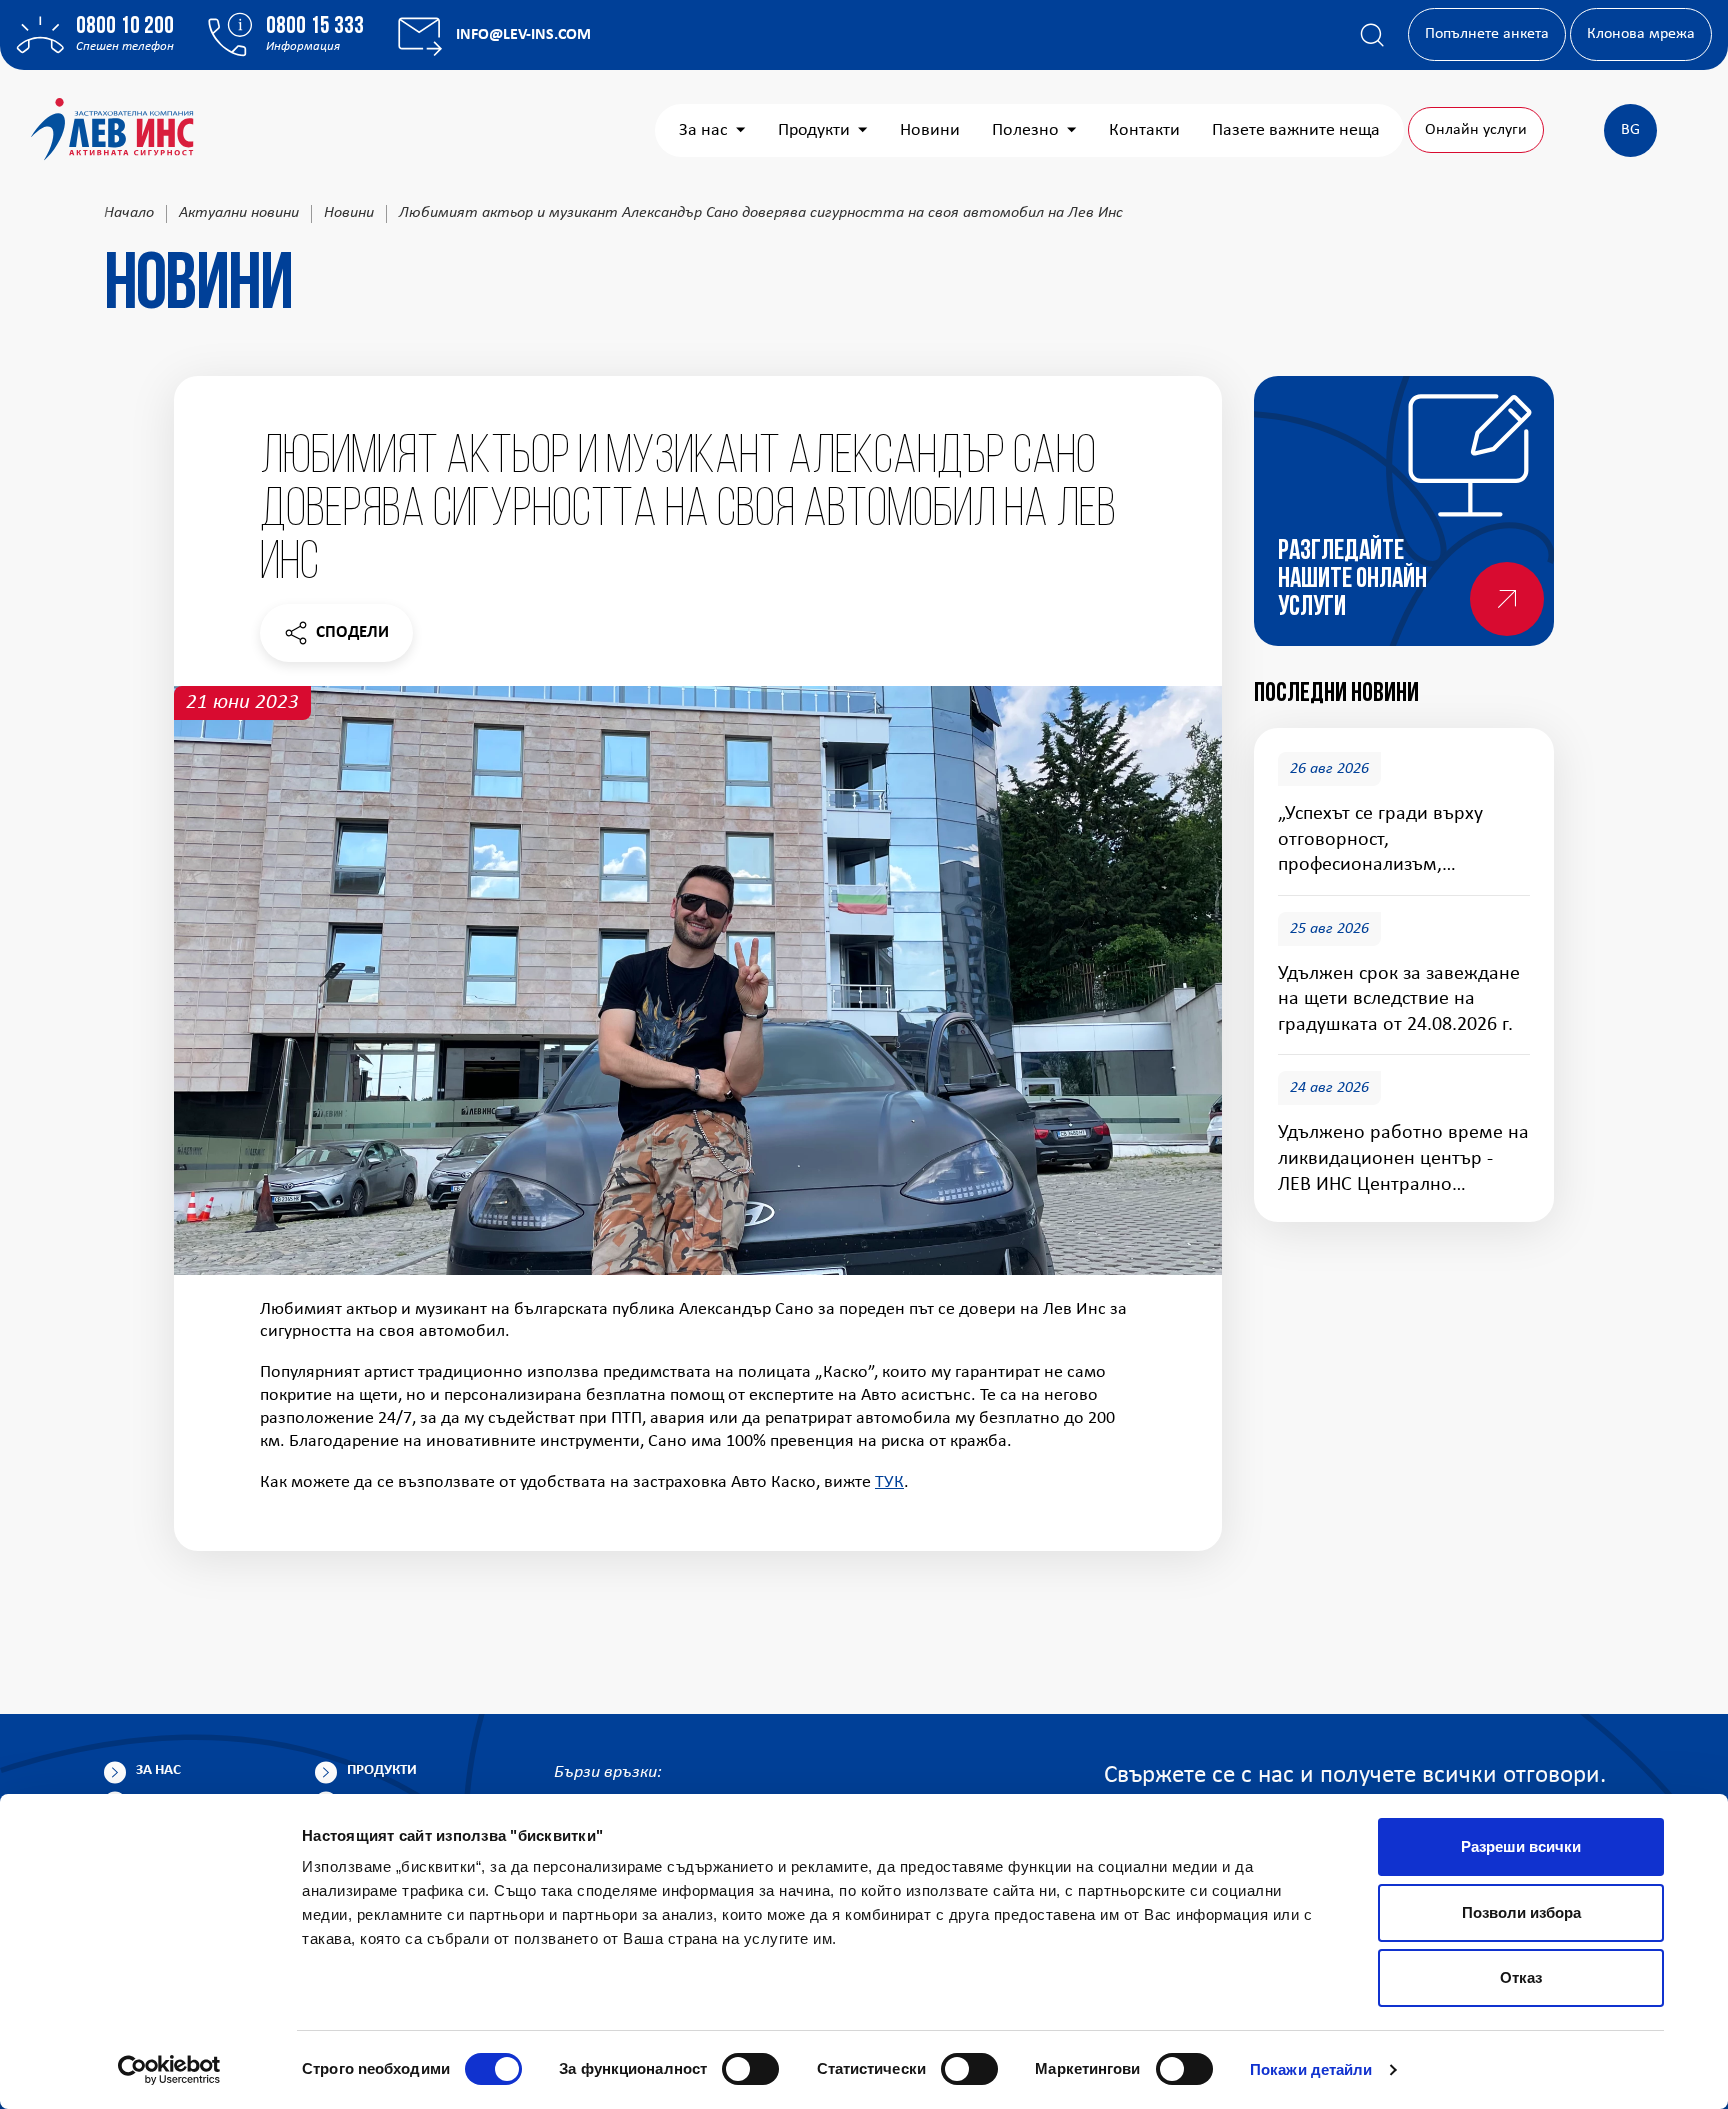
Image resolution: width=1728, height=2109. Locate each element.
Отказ (1521, 1977)
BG (1630, 130)
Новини (930, 130)
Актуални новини (239, 213)
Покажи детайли (1311, 2069)
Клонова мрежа (1641, 34)
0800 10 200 (125, 27)
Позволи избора (1521, 1912)
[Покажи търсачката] (1372, 35)
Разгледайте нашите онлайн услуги (1352, 580)
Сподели (336, 637)
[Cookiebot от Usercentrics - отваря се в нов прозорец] (169, 2070)
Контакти (1144, 130)
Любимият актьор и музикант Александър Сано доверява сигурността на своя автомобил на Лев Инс (761, 213)
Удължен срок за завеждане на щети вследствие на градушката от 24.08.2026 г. (1399, 999)
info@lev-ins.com (523, 35)
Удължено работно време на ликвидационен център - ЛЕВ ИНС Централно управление (1403, 1160)
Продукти (814, 130)
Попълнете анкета (1487, 34)
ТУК (889, 1482)
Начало (129, 213)
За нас (703, 130)
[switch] (750, 2069)
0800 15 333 (315, 27)
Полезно (1025, 130)
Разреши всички (1521, 1846)
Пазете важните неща (1296, 130)
